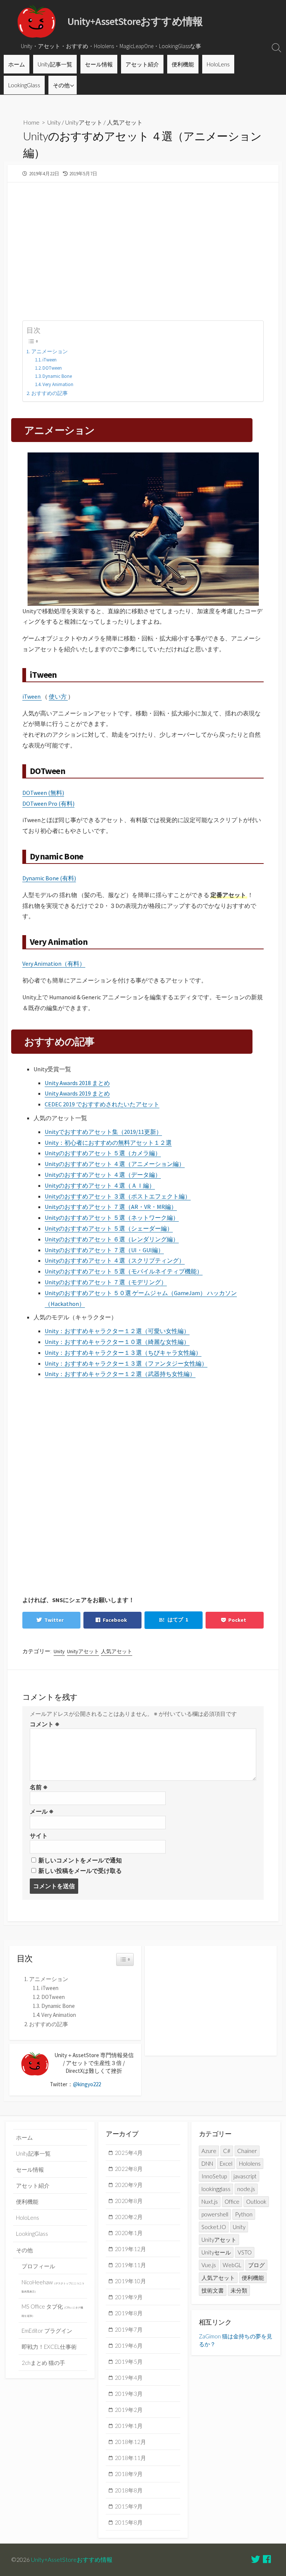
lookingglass (216, 2189)
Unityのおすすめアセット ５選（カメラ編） (103, 1153)
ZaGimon (210, 2336)
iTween (50, 360)
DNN (207, 2163)
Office (232, 2201)
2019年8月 (129, 2313)
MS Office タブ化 (52, 2310)
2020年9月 (129, 2185)
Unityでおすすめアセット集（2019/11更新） (103, 1132)
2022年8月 (129, 2169)
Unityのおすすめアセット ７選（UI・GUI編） (104, 1250)
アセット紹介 (142, 64)
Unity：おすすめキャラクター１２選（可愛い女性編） (117, 1331)
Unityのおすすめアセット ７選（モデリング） (106, 1282)
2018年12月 (130, 2442)
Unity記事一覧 (55, 64)
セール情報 (99, 64)
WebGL (232, 2265)
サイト (39, 1836)
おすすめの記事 (50, 393)
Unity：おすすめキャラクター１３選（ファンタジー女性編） (126, 1363)
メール (42, 1811)
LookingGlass (24, 85)
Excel (226, 2163)
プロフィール (38, 2266)
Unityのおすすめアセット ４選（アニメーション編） (115, 1164)
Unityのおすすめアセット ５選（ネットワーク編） (112, 1218)
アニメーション (50, 351)
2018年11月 (130, 2458)
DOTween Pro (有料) (48, 803)
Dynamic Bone (57, 376)
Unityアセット (84, 122)
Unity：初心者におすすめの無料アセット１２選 (108, 1143)
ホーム (17, 64)
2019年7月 (129, 2329)
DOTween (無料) (43, 793)
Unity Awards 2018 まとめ (77, 1083)
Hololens (250, 2163)
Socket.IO (214, 2227)
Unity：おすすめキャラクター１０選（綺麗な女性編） (117, 1342)
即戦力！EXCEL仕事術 (49, 2347)
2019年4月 (129, 2378)
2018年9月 (129, 2474)
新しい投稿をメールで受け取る (80, 1871)
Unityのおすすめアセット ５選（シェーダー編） (109, 1228)
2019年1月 (129, 2426)
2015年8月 (129, 2522)
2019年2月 (129, 2410)
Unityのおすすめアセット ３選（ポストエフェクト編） (118, 1196)
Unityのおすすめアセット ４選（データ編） (103, 1175)
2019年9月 (129, 2297)
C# (227, 2151)
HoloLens (218, 64)
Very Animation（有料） (54, 963)
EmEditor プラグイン (47, 2331)
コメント (45, 1724)
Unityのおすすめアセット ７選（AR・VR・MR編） (111, 1207)
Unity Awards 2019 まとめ (77, 1093)
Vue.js (209, 2265)
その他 (61, 85)
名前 (39, 1787)
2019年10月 (130, 2281)
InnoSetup (214, 2176)
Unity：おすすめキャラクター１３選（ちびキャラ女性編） (123, 1353)
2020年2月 (129, 2217)
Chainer (247, 2151)
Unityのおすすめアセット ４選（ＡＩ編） (100, 1185)
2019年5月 (129, 2362)
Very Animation (58, 384)
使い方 (58, 696)
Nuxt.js (210, 2201)
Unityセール (216, 2252)
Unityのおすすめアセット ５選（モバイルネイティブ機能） (124, 1271)
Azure (209, 2151)
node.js (246, 2189)
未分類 (239, 2290)
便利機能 (183, 64)
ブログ (256, 2265)
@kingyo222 (87, 2084)
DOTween (52, 368)
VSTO (245, 2252)
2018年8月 (129, 2490)
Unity (54, 122)
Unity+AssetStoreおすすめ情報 (72, 2560)
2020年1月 (129, 2233)
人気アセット (125, 122)
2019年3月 (129, 2394)
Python (244, 2214)
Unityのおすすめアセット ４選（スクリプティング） (115, 1260)
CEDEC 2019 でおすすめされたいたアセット (102, 1104)
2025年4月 (129, 2153)
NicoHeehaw (53, 2286)
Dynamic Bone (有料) (49, 878)
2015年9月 (129, 2506)
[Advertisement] (143, 247)
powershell (215, 2214)
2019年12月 (130, 2249)
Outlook (256, 2201)
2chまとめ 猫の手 (43, 2363)
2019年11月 (130, 2265)
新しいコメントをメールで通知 (80, 1860)
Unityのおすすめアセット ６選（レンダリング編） (112, 1239)
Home (31, 122)
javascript (245, 2176)
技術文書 (213, 2290)
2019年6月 (129, 2345)
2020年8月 (129, 2201)
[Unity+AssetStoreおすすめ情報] (37, 21)
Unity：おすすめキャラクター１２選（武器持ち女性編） (120, 1374)
